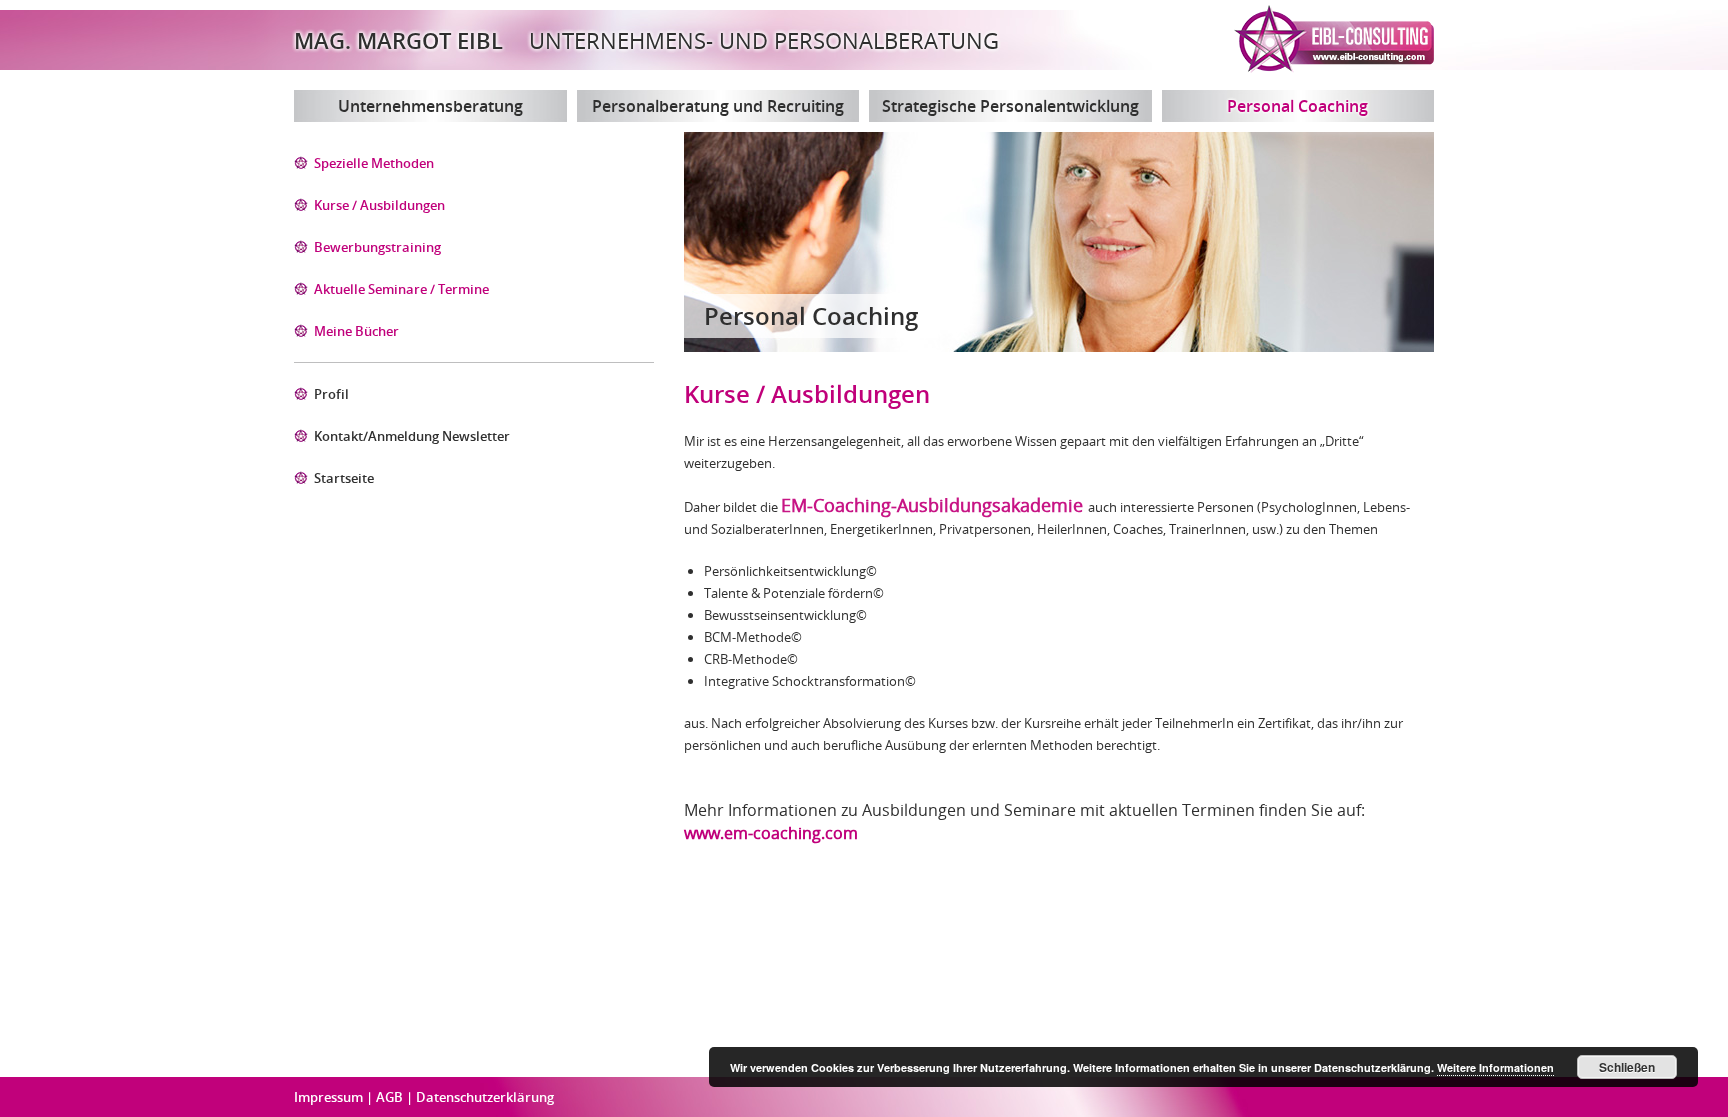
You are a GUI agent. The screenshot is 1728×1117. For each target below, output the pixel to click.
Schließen (1627, 1067)
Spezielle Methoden (374, 163)
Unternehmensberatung (430, 106)
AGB (391, 1097)
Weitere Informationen (1495, 1067)
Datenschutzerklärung (485, 1097)
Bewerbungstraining (377, 247)
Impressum (330, 1097)
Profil (331, 394)
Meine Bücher (356, 331)
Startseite (344, 478)
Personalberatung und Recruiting (718, 106)
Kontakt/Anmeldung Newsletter (412, 436)
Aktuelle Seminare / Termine (401, 289)
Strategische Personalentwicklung (1010, 106)
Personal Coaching (1297, 106)
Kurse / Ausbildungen (379, 205)
